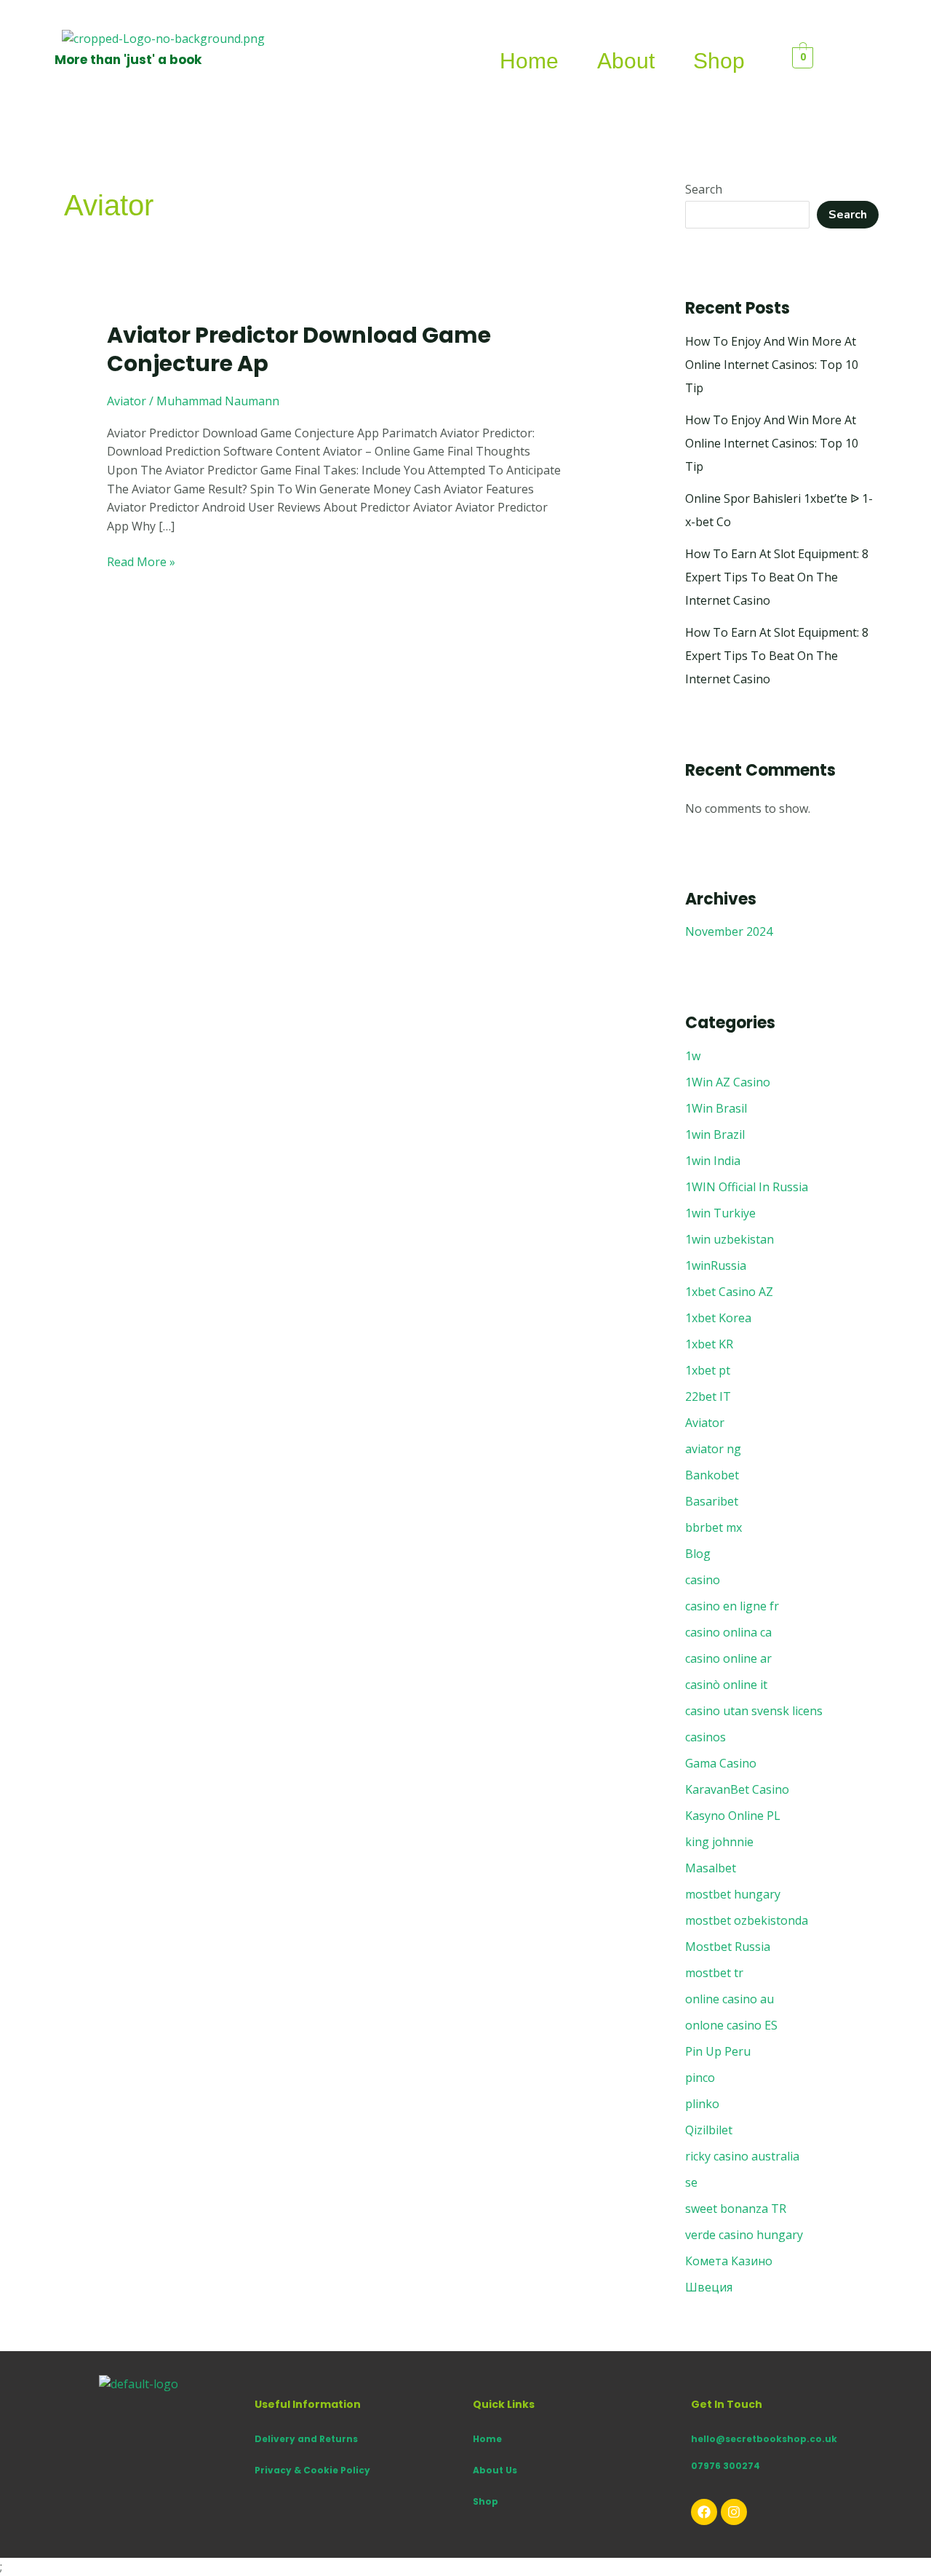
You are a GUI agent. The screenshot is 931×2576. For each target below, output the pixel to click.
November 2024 (729, 931)
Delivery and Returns (306, 2439)
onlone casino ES (731, 2025)
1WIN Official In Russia (747, 1187)
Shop (719, 61)
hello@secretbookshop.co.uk (764, 2439)
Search (704, 189)
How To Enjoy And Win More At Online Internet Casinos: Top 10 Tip (772, 365)
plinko (702, 2104)
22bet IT (708, 1396)
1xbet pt (708, 1370)
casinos (706, 1737)
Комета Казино (729, 2261)
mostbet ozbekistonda (747, 1920)
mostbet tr (714, 1973)
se (691, 2182)
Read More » (141, 561)
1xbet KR (709, 1344)
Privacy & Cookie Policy (312, 2470)
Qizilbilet (709, 2130)
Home (529, 61)
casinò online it (726, 1685)
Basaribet (712, 1501)
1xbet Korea (718, 1318)
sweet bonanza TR (736, 2209)
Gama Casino (721, 1763)
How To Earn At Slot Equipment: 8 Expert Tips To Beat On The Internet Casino (777, 577)
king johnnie (719, 1842)
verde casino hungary (744, 2235)
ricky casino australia (742, 2156)
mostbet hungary (733, 1894)
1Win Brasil (716, 1108)
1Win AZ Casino (728, 1082)
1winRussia (716, 1265)
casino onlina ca (728, 1632)
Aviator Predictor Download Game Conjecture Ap (299, 349)
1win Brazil (715, 1134)
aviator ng (713, 1449)
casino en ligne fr (732, 1606)
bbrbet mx (714, 1527)
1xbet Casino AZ (729, 1292)
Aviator (127, 401)
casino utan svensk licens (754, 1711)
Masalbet (711, 1868)
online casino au (730, 1999)
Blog (698, 1554)
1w (693, 1056)
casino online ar (728, 1658)
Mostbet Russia (728, 1947)
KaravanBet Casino (737, 1789)
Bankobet (712, 1475)
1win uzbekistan (730, 1239)
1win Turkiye (720, 1213)
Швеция (709, 2287)
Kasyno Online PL (733, 1816)
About (626, 61)
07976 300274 (726, 2466)
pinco (700, 2078)
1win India (713, 1161)
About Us (495, 2470)
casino (703, 1580)
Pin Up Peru (718, 2051)
